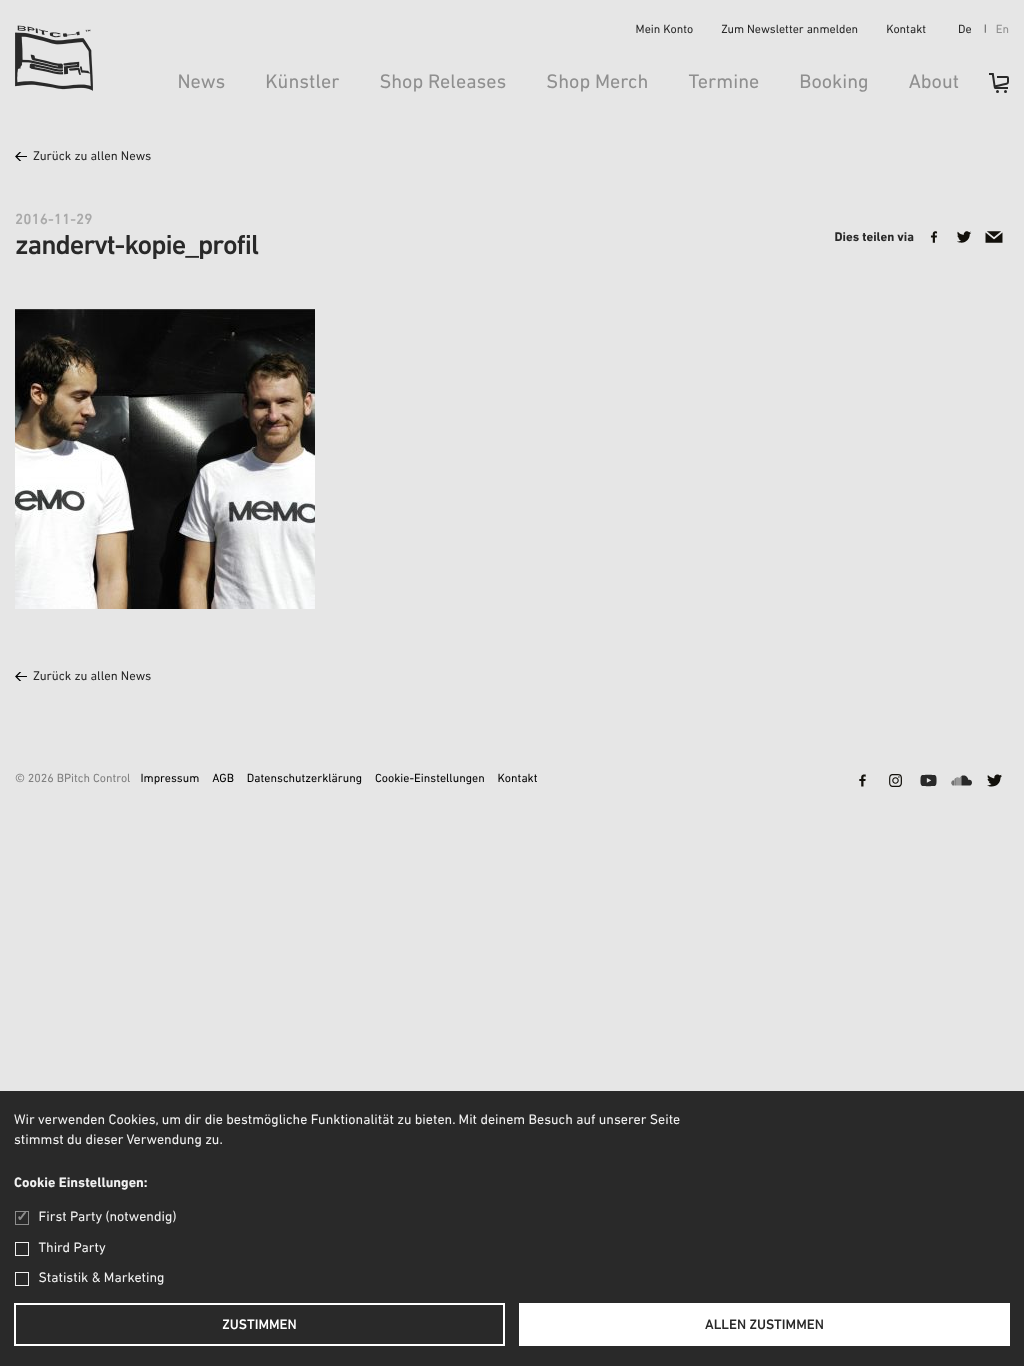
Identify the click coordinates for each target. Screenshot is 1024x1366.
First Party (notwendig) (107, 1217)
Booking (833, 83)
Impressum (169, 780)
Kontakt (906, 31)
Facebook (862, 782)
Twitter (994, 782)
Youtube (928, 782)
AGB (223, 780)
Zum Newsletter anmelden (789, 31)
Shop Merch (597, 83)
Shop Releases (442, 83)
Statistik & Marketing (102, 1278)
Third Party (72, 1248)
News (201, 83)
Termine (723, 83)
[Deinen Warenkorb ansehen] (989, 89)
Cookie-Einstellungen (430, 780)
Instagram (895, 782)
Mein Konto (665, 31)
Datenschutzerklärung (304, 780)
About (934, 83)
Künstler (302, 83)
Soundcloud (961, 782)
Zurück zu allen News (92, 157)
